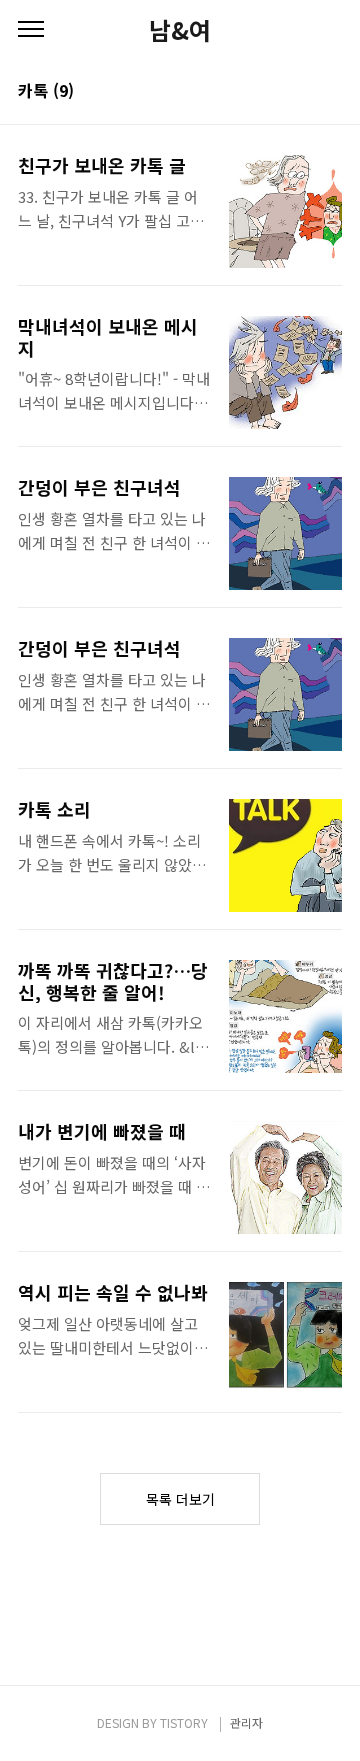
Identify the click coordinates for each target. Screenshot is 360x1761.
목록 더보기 (180, 1499)
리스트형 (330, 92)
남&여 (180, 30)
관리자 (246, 1722)
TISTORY (184, 1722)
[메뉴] (31, 30)
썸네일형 (302, 92)
